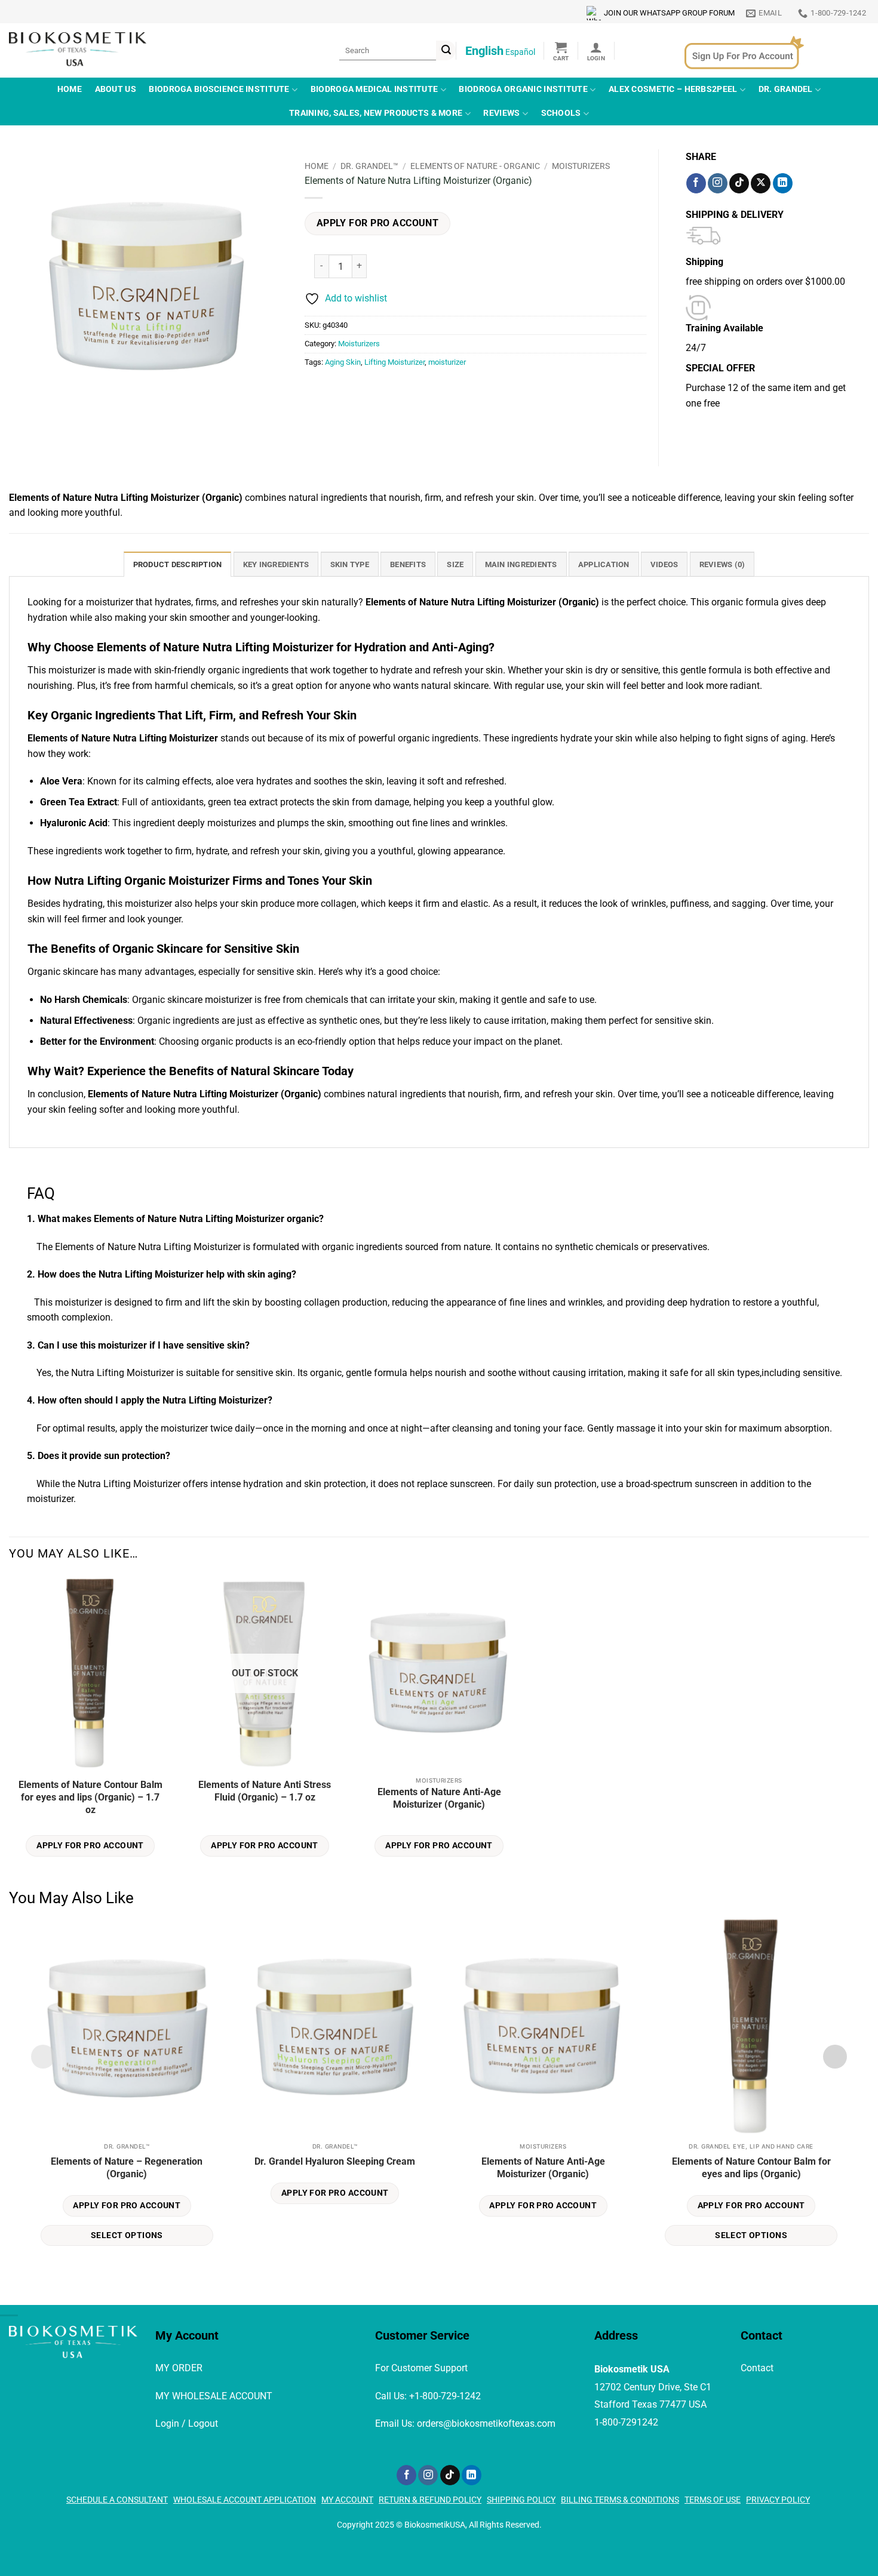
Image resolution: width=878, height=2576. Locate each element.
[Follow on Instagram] (718, 183)
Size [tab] (455, 564)
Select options (127, 2235)
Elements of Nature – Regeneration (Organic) (127, 2168)
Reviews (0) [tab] (722, 564)
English (484, 51)
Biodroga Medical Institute (374, 89)
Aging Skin (343, 362)
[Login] (596, 51)
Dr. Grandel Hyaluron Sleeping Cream (335, 2161)
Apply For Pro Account (378, 223)
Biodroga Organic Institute (523, 89)
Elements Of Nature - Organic (475, 166)
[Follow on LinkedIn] (783, 183)
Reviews (501, 113)
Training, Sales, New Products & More (376, 113)
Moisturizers (581, 166)
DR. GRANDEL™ (369, 166)
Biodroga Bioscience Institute (219, 89)
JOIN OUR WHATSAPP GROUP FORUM (669, 13)
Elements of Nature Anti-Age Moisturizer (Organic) (439, 1798)
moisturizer (447, 362)
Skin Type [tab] (350, 564)
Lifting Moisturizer (395, 362)
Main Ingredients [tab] (521, 564)
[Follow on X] (761, 183)
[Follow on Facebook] (696, 183)
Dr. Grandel (786, 89)
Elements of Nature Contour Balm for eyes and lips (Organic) (751, 2168)
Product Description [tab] (178, 564)
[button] (561, 51)
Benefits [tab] (408, 564)
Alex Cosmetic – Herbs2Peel (673, 89)
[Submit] (446, 50)
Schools (561, 113)
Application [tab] (604, 564)
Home (70, 89)
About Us (116, 89)
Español (520, 52)
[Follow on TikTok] (739, 183)
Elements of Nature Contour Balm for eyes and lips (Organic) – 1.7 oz (90, 1797)
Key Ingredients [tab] (276, 564)
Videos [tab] (664, 564)
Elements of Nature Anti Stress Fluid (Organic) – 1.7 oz (265, 1791)
